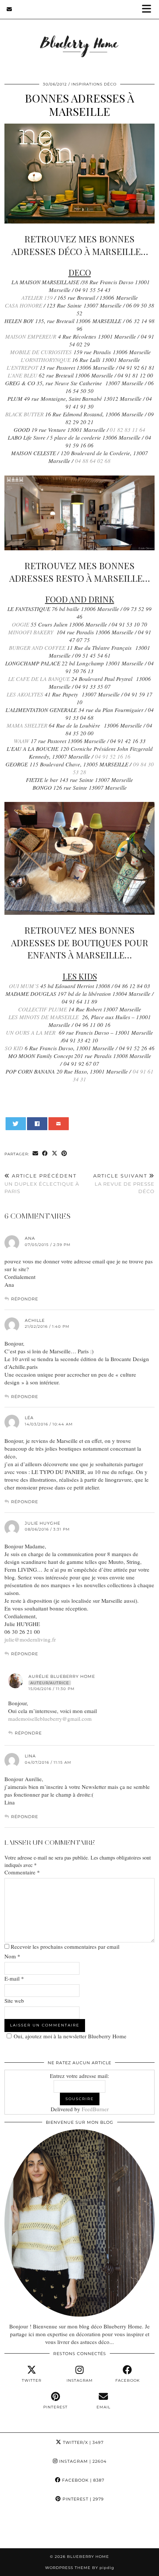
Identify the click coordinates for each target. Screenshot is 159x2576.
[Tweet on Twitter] (16, 1124)
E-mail (14, 1978)
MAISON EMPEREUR (31, 336)
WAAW (22, 741)
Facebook (82, 2480)
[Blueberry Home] (79, 36)
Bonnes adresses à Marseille (79, 105)
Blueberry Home (88, 2557)
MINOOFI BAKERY (31, 632)
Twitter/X (82, 2442)
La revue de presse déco (124, 1183)
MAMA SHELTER (27, 725)
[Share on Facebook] (37, 1124)
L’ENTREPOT (21, 367)
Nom (12, 1956)
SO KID (14, 1048)
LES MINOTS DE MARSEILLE (44, 1017)
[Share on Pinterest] (64, 1154)
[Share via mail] (59, 1124)
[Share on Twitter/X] (55, 1154)
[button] (149, 9)
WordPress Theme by (80, 2568)
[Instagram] (20, 2528)
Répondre (25, 1299)
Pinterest (82, 2499)
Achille (35, 1320)
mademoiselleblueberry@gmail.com (50, 1719)
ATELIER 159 (37, 298)
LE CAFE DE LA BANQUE (39, 679)
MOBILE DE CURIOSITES (40, 352)
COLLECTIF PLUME (43, 1009)
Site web (14, 2001)
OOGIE (21, 624)
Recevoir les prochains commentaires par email (65, 1947)
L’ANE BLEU (22, 375)
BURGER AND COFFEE (37, 648)
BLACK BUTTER (24, 414)
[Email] (9, 9)
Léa (29, 1418)
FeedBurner (95, 2109)
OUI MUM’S (24, 986)
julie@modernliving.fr (30, 1639)
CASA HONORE (23, 305)
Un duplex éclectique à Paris (42, 1183)
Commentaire (22, 1872)
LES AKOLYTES (25, 694)
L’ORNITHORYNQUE (46, 360)
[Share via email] (35, 1154)
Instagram (82, 2461)
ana (30, 1238)
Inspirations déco (94, 84)
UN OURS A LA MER (31, 1032)
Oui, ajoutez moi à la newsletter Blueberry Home (70, 2036)
